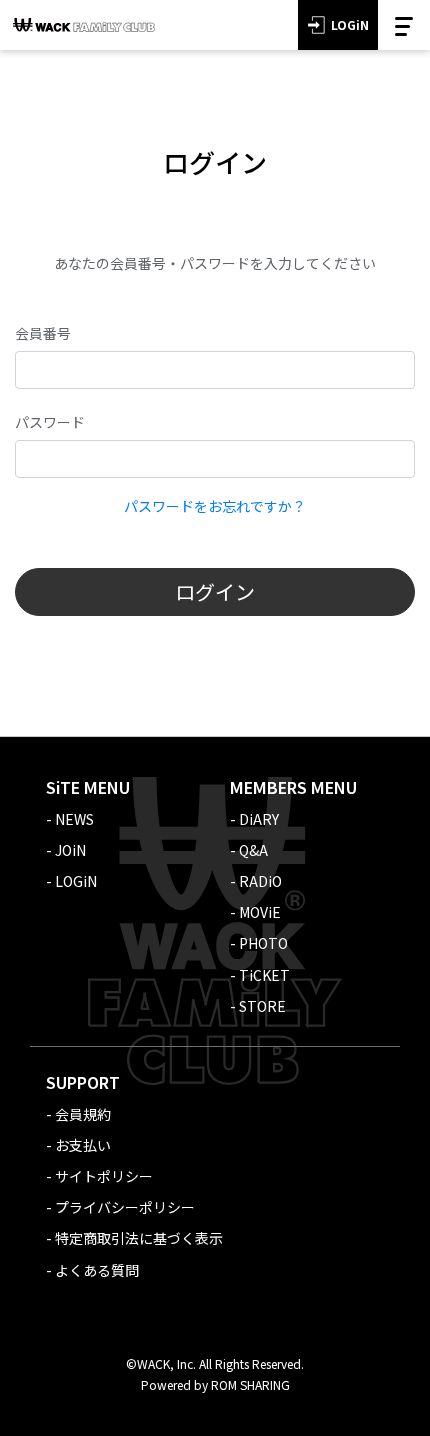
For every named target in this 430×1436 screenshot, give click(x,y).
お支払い (83, 1145)
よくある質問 (97, 1270)
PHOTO (263, 943)
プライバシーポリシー (125, 1207)
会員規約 (83, 1114)
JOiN (70, 850)
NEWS (74, 819)
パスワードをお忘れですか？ (215, 506)
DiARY (259, 819)
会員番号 (43, 333)
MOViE (260, 912)
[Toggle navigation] (404, 25)
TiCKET (264, 975)
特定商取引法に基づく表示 (139, 1238)
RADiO (260, 881)
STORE (262, 1006)
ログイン (215, 591)
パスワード (50, 422)
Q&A (253, 850)
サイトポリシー (104, 1176)
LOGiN (350, 24)
